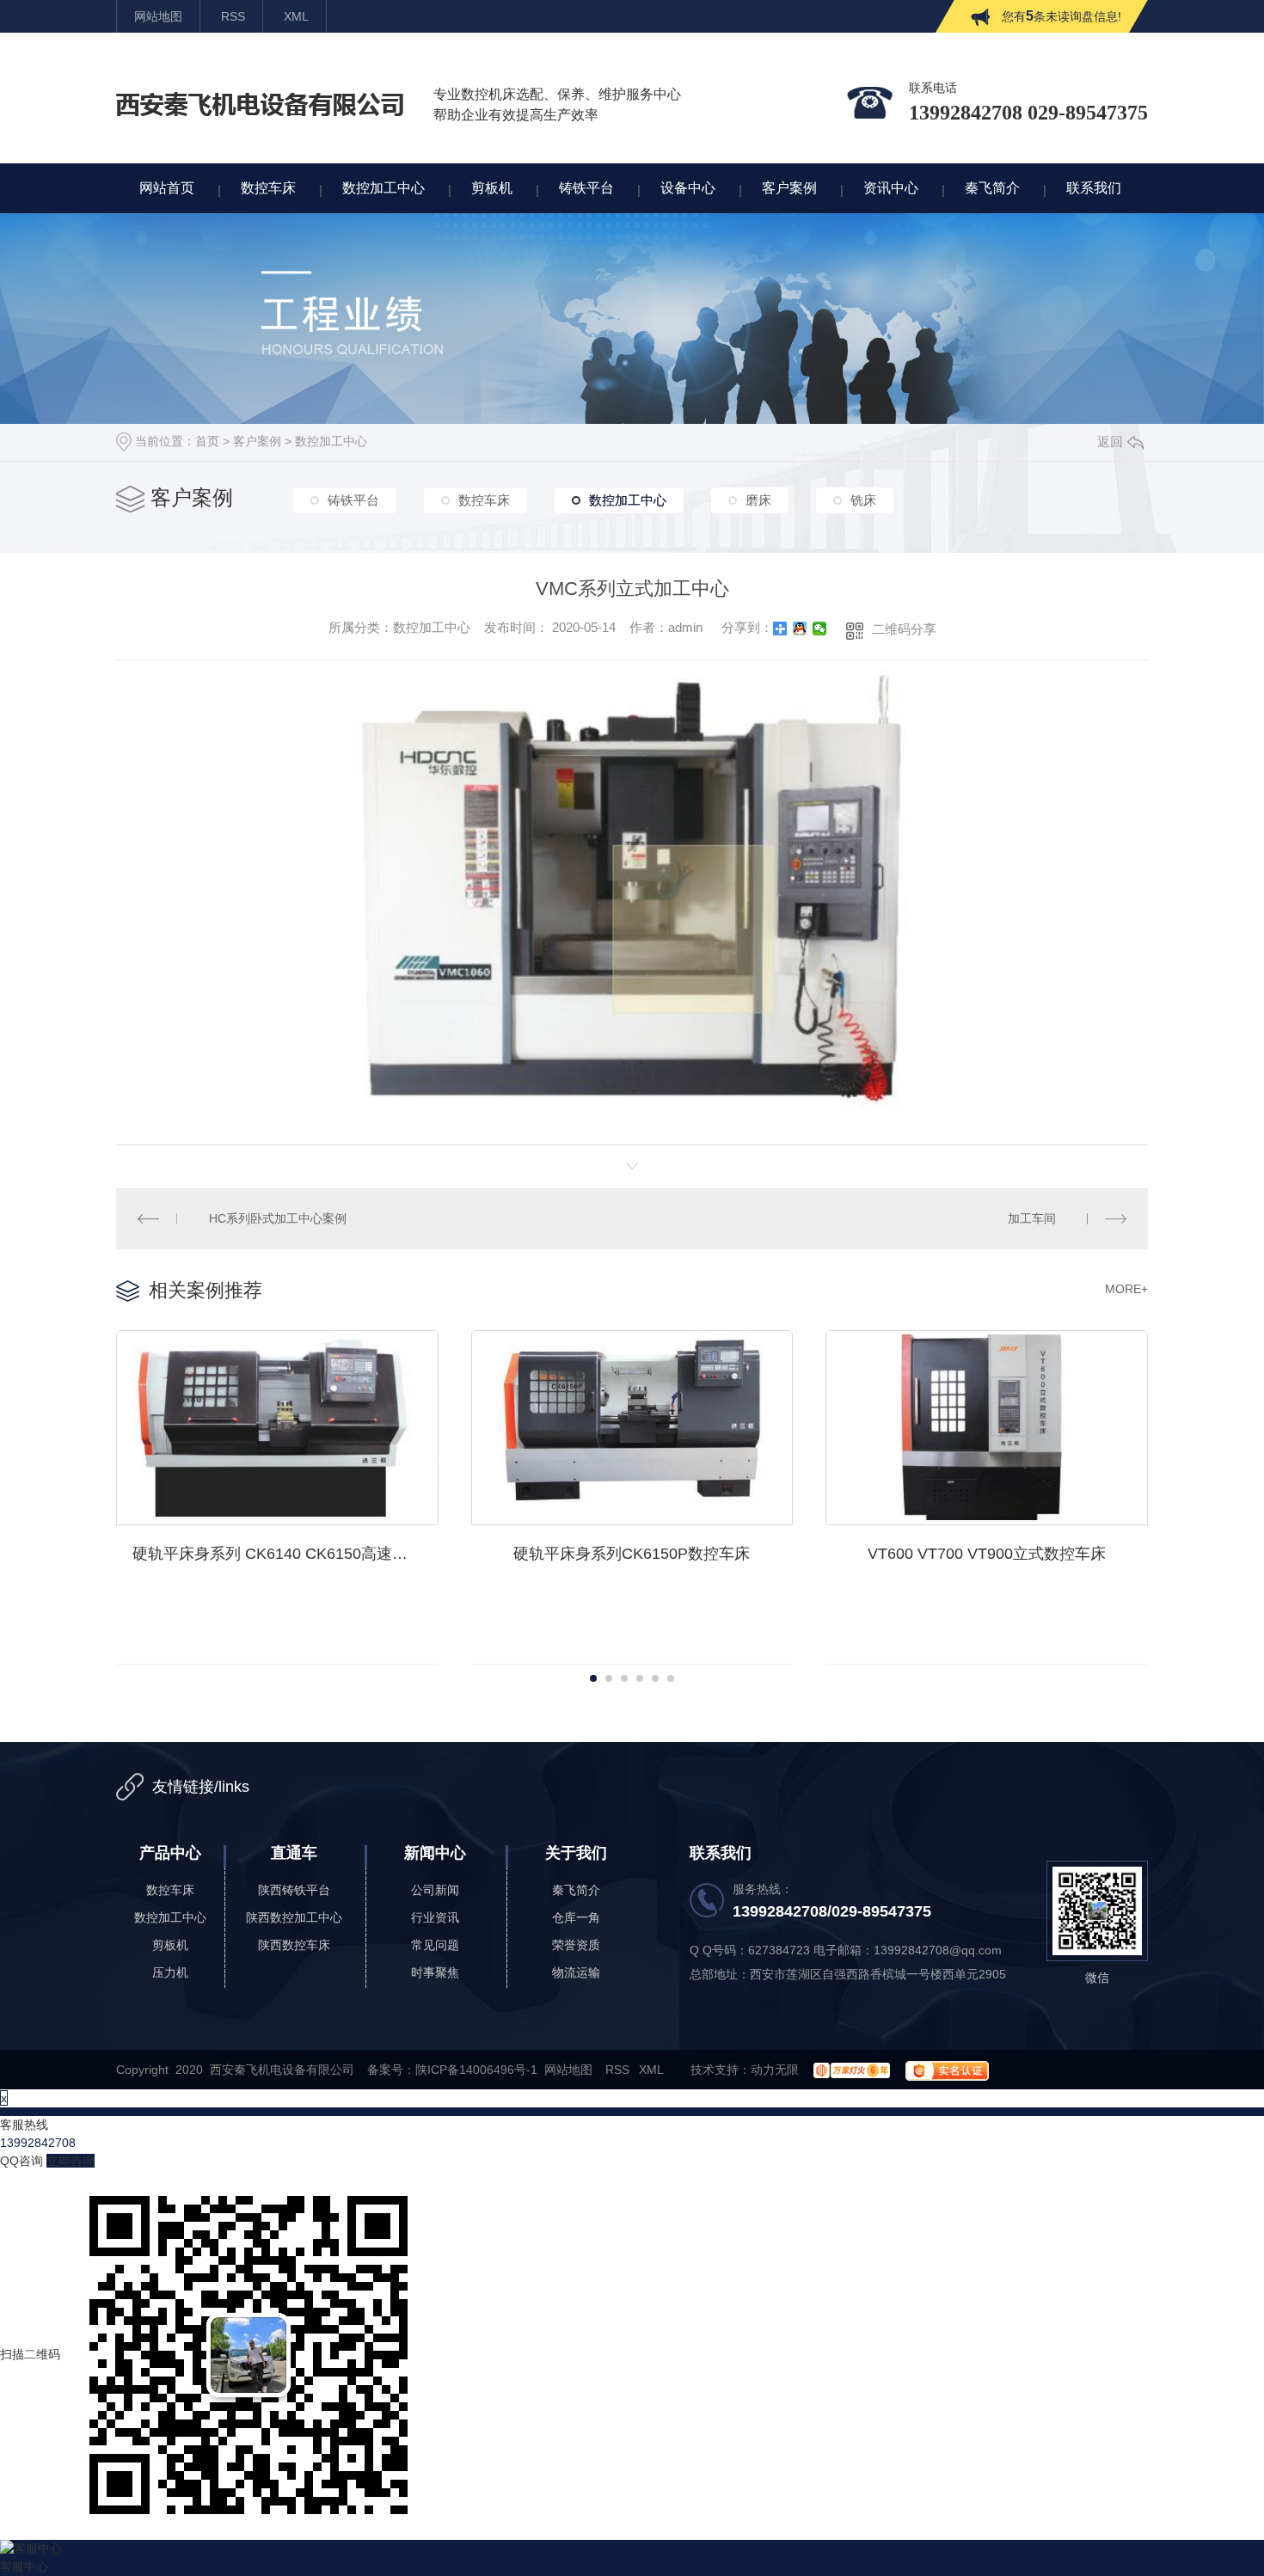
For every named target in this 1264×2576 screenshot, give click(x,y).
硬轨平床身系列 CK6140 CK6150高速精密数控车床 (285, 1554)
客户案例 (257, 441)
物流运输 (576, 1972)
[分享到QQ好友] (800, 629)
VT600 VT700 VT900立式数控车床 (987, 1554)
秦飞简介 (576, 1890)
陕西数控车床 (294, 1945)
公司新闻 (435, 1890)
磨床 (758, 500)
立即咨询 (71, 2161)
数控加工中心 (331, 441)
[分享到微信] (820, 629)
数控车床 (484, 500)
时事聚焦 (435, 1972)
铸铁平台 (353, 500)
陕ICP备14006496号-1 (476, 2070)
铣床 (863, 500)
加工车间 (1032, 1218)
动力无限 (775, 2070)
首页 (207, 441)
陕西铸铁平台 (294, 1890)
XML (296, 16)
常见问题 (435, 1945)
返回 (1110, 442)
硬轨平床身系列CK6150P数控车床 (632, 1554)
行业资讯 (435, 1917)
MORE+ (1126, 1289)
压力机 (170, 1972)
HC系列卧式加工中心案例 (278, 1218)
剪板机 (170, 1945)
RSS (233, 16)
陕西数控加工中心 (294, 1917)
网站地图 (158, 16)
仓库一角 (576, 1917)
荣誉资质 (576, 1945)
